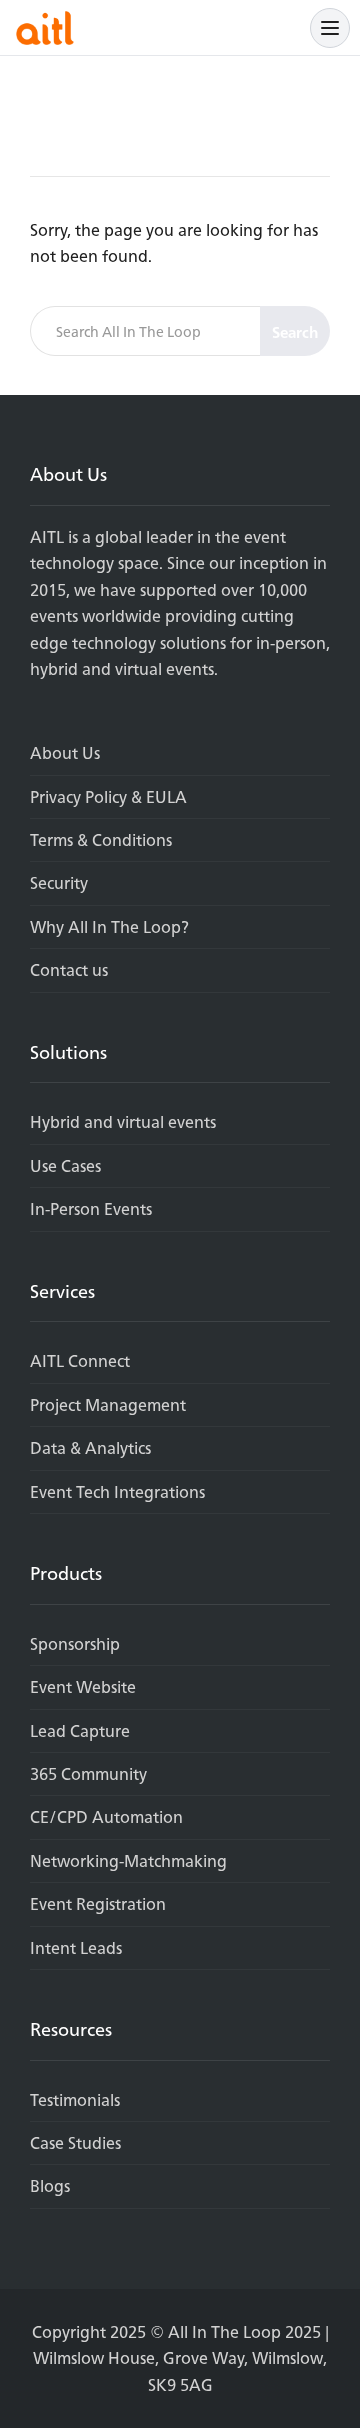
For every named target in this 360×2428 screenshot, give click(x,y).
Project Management (108, 1405)
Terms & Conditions (101, 840)
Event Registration (98, 1904)
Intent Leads (76, 1948)
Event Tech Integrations (117, 1492)
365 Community (88, 1774)
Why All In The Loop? (109, 927)
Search (295, 332)
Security (59, 883)
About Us (65, 753)
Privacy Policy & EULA (108, 797)
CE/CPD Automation (106, 1817)
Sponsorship (75, 1644)
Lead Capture (80, 1731)
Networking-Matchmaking (128, 1861)
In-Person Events (91, 1209)
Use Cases (65, 1166)
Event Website (83, 1687)
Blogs (50, 2186)
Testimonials (75, 2100)
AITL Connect (80, 1361)
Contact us (69, 970)
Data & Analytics (90, 1448)
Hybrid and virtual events (123, 1122)
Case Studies (75, 2143)
